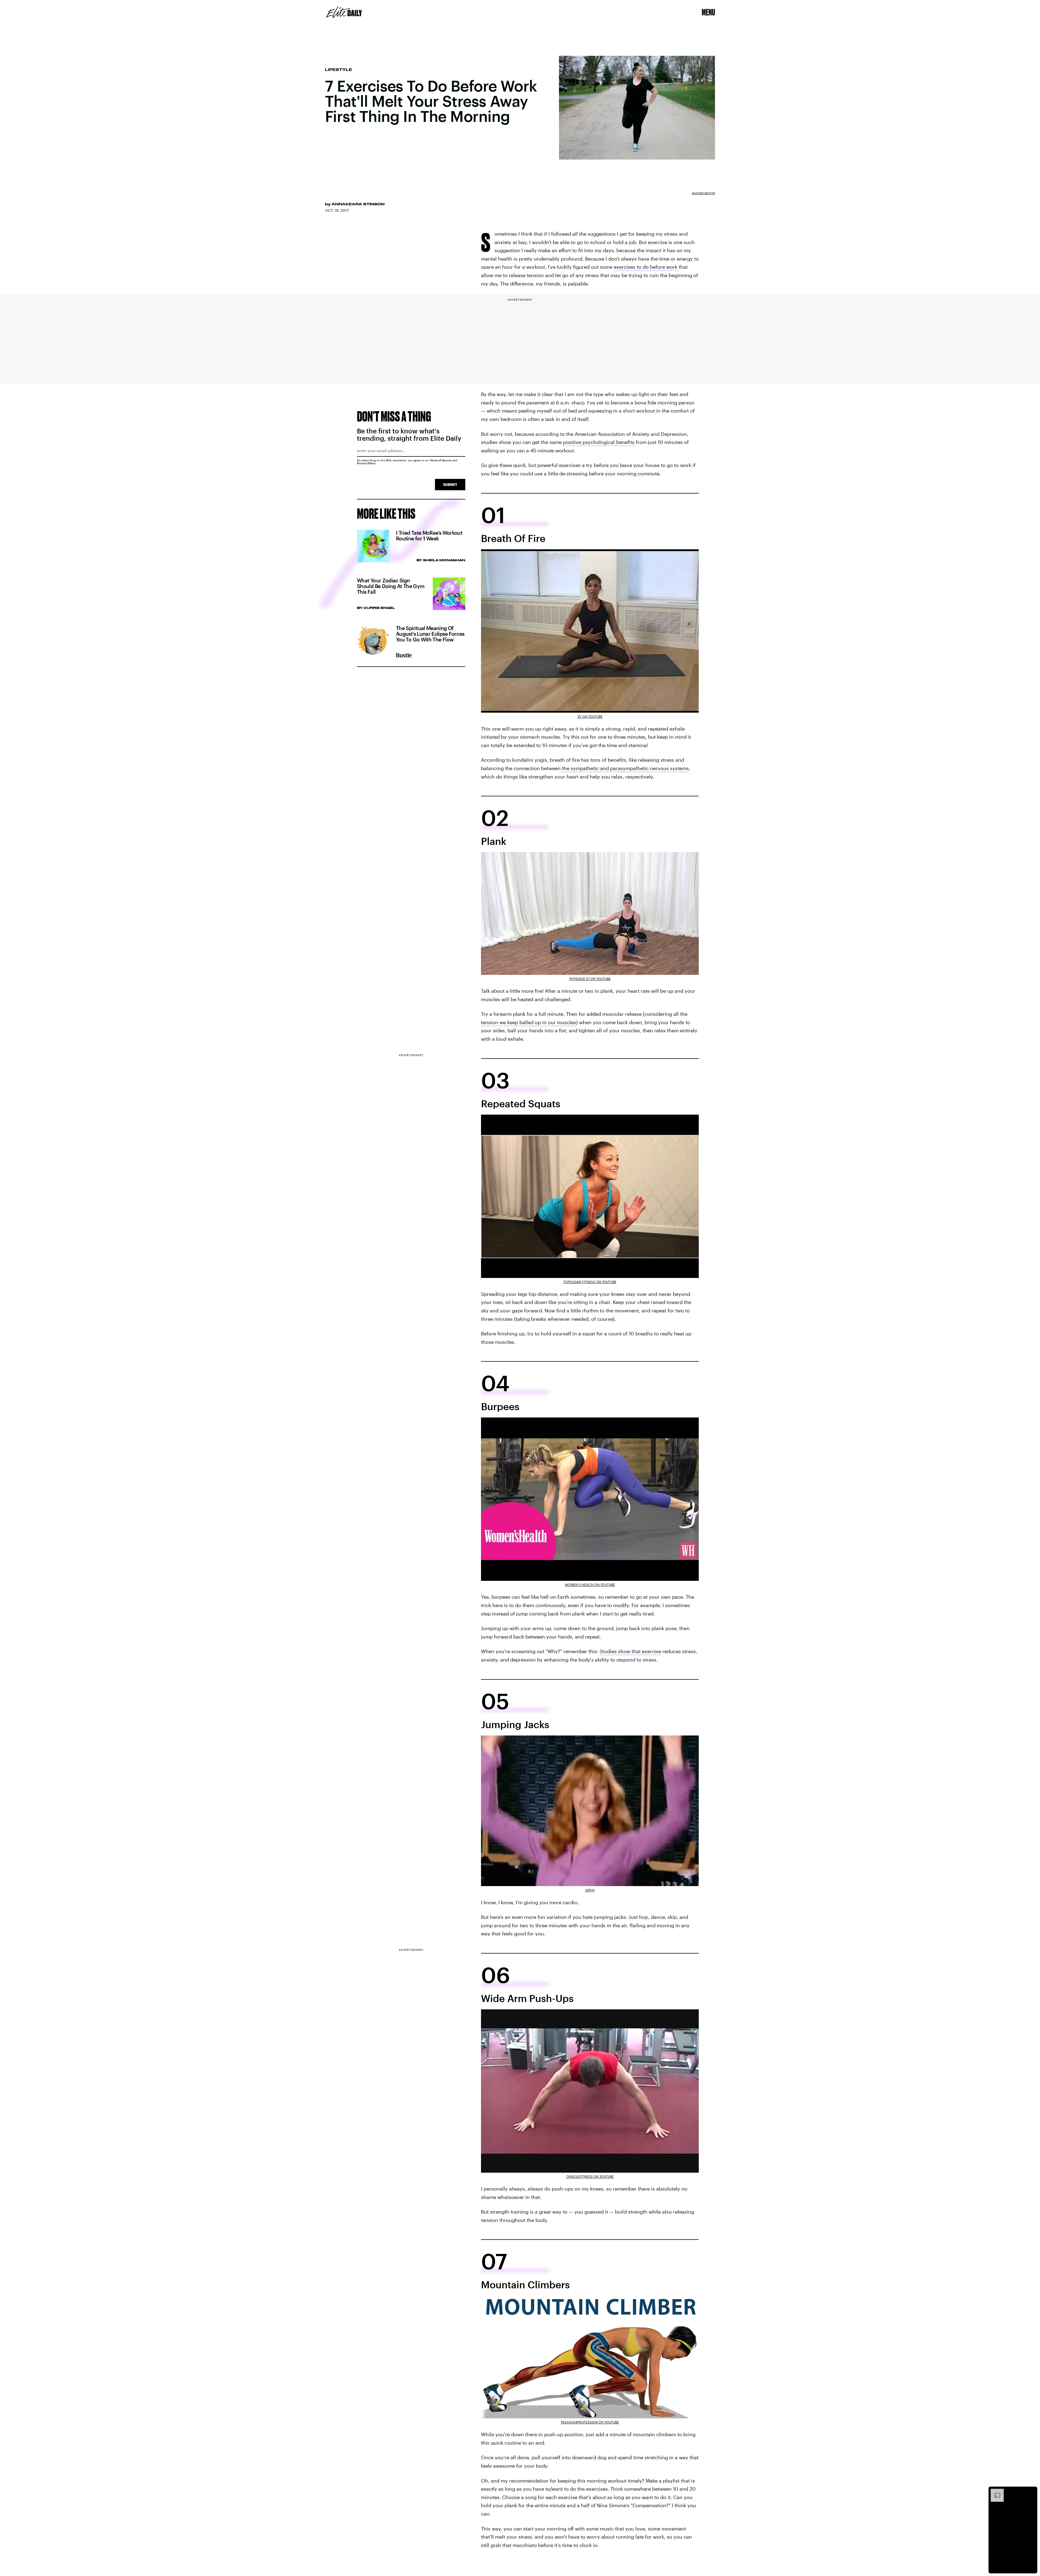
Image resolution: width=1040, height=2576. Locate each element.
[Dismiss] (1031, 2491)
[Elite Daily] (344, 12)
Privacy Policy (366, 463)
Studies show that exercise (630, 1651)
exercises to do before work (646, 267)
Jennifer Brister (703, 193)
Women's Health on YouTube (590, 1585)
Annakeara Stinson (358, 204)
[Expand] (994, 2491)
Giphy (590, 1890)
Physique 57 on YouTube (590, 979)
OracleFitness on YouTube (590, 2176)
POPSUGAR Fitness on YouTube (590, 1282)
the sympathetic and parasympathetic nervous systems (625, 768)
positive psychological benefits (599, 442)
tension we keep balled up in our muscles (529, 1022)
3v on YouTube (590, 716)
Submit (450, 484)
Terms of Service (441, 460)
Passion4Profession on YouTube (590, 2422)
